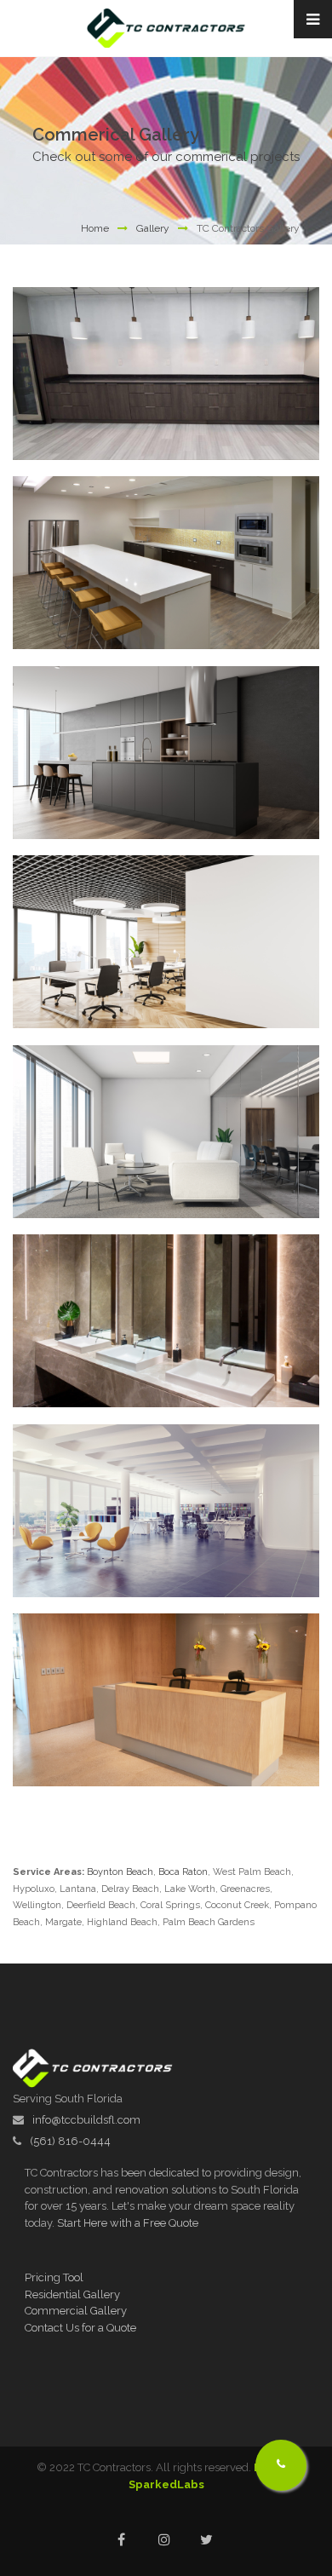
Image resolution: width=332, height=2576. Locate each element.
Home (95, 228)
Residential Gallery (72, 2294)
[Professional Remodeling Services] (192, 387)
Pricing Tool (54, 2277)
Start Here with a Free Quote (128, 2223)
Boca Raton (183, 1872)
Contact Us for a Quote (80, 2328)
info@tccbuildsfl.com (86, 2120)
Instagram (164, 2540)
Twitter (206, 2540)
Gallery (153, 228)
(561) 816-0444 (70, 2141)
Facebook (121, 2540)
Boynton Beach (120, 1872)
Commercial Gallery (76, 2311)
